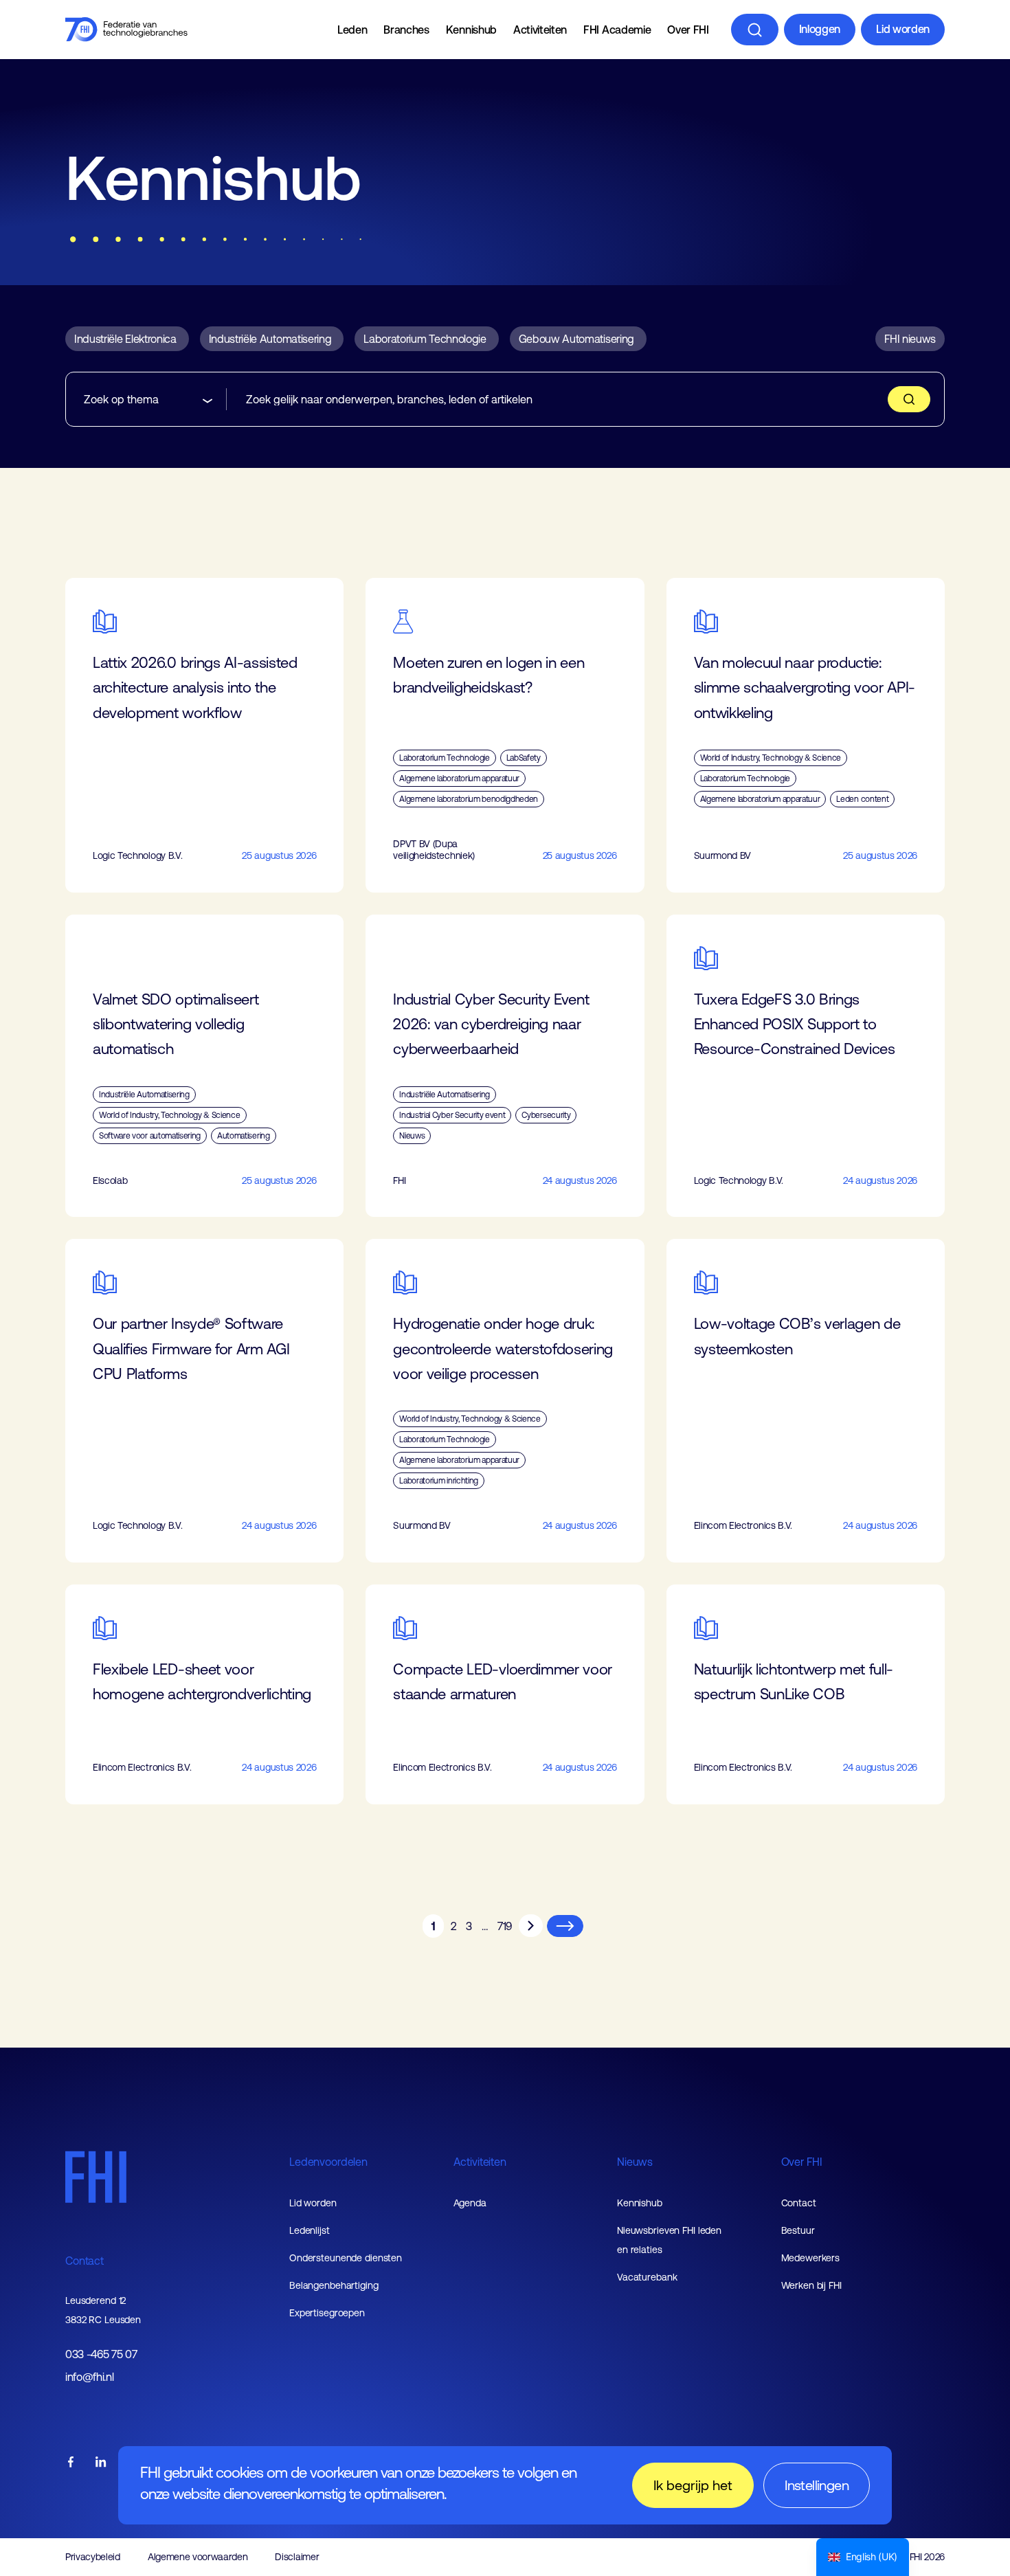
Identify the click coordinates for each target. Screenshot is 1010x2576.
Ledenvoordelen (328, 2162)
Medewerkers (811, 2258)
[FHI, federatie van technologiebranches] (126, 30)
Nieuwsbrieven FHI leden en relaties (669, 2240)
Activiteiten (540, 30)
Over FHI (688, 30)
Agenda (470, 2203)
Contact (85, 2261)
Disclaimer (297, 2557)
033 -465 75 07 (101, 2354)
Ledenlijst (310, 2230)
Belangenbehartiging (334, 2285)
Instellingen (817, 2485)
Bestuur (798, 2230)
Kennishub (471, 30)
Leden (352, 30)
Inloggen (820, 29)
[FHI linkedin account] (101, 2463)
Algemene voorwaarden (198, 2557)
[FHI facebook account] (71, 2463)
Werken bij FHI (811, 2285)
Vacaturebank (647, 2277)
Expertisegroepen (327, 2313)
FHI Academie (617, 30)
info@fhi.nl (89, 2377)
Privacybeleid (93, 2557)
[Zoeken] (755, 30)
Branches (406, 30)
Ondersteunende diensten (346, 2258)
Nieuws (635, 2162)
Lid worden (903, 29)
